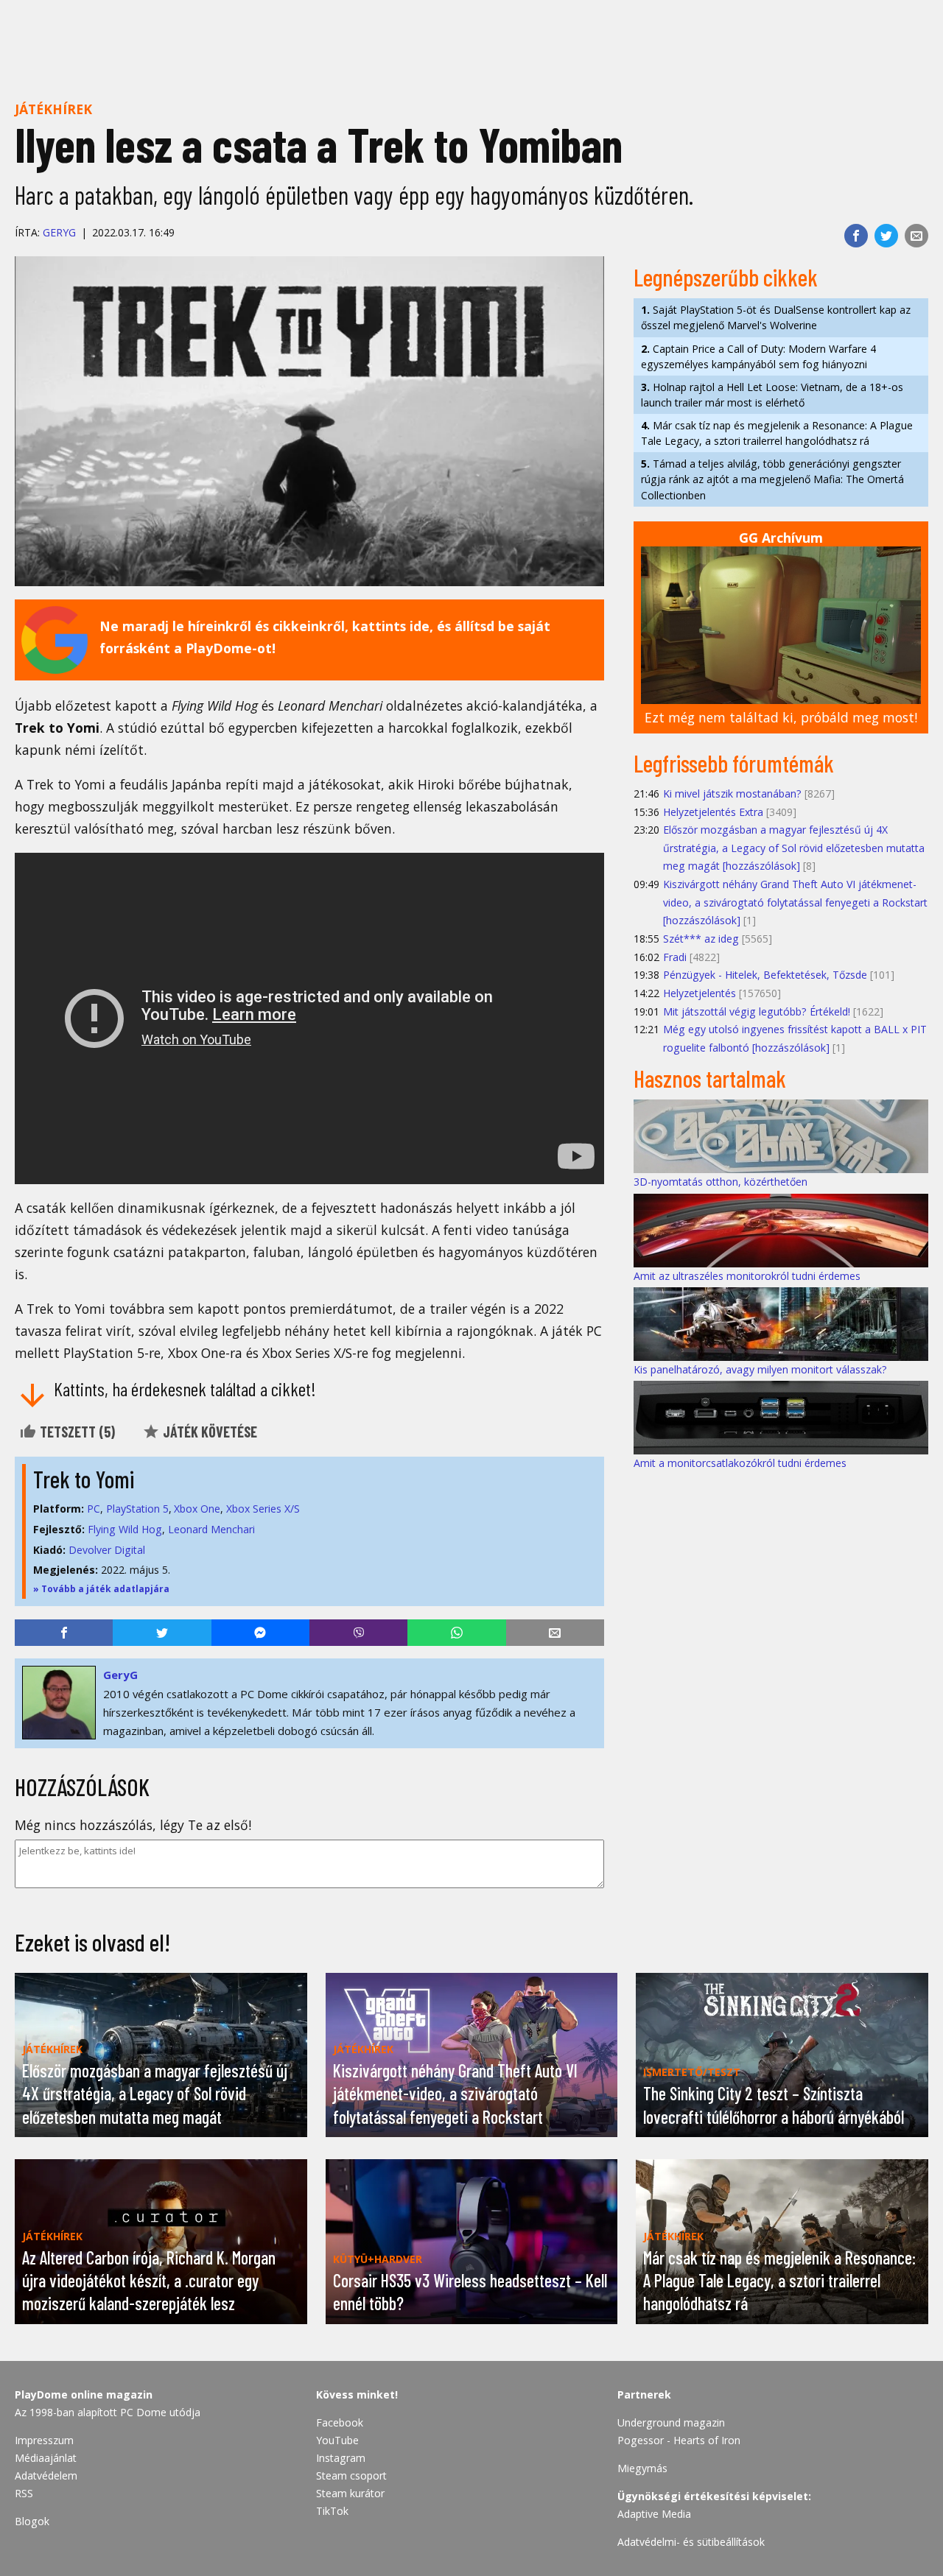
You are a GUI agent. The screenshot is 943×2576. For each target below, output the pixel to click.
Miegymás (642, 2468)
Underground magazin (671, 2422)
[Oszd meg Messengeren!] (260, 1633)
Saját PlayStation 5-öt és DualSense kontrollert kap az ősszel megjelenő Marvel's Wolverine (776, 317)
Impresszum (44, 2440)
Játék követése (208, 1432)
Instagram (341, 2458)
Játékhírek (53, 109)
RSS (24, 2493)
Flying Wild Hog (125, 1529)
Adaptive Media (654, 2514)
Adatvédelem (46, 2475)
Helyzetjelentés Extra (713, 812)
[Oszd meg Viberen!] (358, 1633)
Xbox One (197, 1509)
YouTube (337, 2440)
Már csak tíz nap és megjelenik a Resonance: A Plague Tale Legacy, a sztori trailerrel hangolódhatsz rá (777, 433)
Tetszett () (76, 1432)
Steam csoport (351, 2475)
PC (94, 1509)
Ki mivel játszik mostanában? (732, 793)
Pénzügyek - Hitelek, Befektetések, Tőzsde (765, 975)
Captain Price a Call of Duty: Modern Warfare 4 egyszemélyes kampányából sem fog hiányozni (758, 356)
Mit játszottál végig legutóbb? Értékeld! (757, 1011)
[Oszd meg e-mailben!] (916, 236)
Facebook (340, 2422)
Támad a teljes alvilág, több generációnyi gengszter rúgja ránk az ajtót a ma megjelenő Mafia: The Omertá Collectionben (772, 479)
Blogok (32, 2521)
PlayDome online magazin (84, 2394)
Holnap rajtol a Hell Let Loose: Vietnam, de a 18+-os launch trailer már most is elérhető (772, 395)
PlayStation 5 (137, 1509)
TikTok (332, 2511)
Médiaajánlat (46, 2458)
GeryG (59, 232)
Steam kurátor (350, 2493)
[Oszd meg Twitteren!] (886, 236)
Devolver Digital (107, 1550)
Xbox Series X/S (263, 1509)
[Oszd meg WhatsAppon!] (456, 1633)
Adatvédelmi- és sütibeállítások (691, 2542)
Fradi (675, 957)
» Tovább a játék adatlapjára (101, 1589)
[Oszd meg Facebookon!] (856, 236)
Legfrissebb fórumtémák (734, 763)
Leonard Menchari (211, 1529)
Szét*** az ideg (701, 939)
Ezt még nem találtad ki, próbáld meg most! (781, 717)
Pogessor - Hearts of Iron (679, 2440)
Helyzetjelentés (700, 993)
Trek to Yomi (84, 1479)
